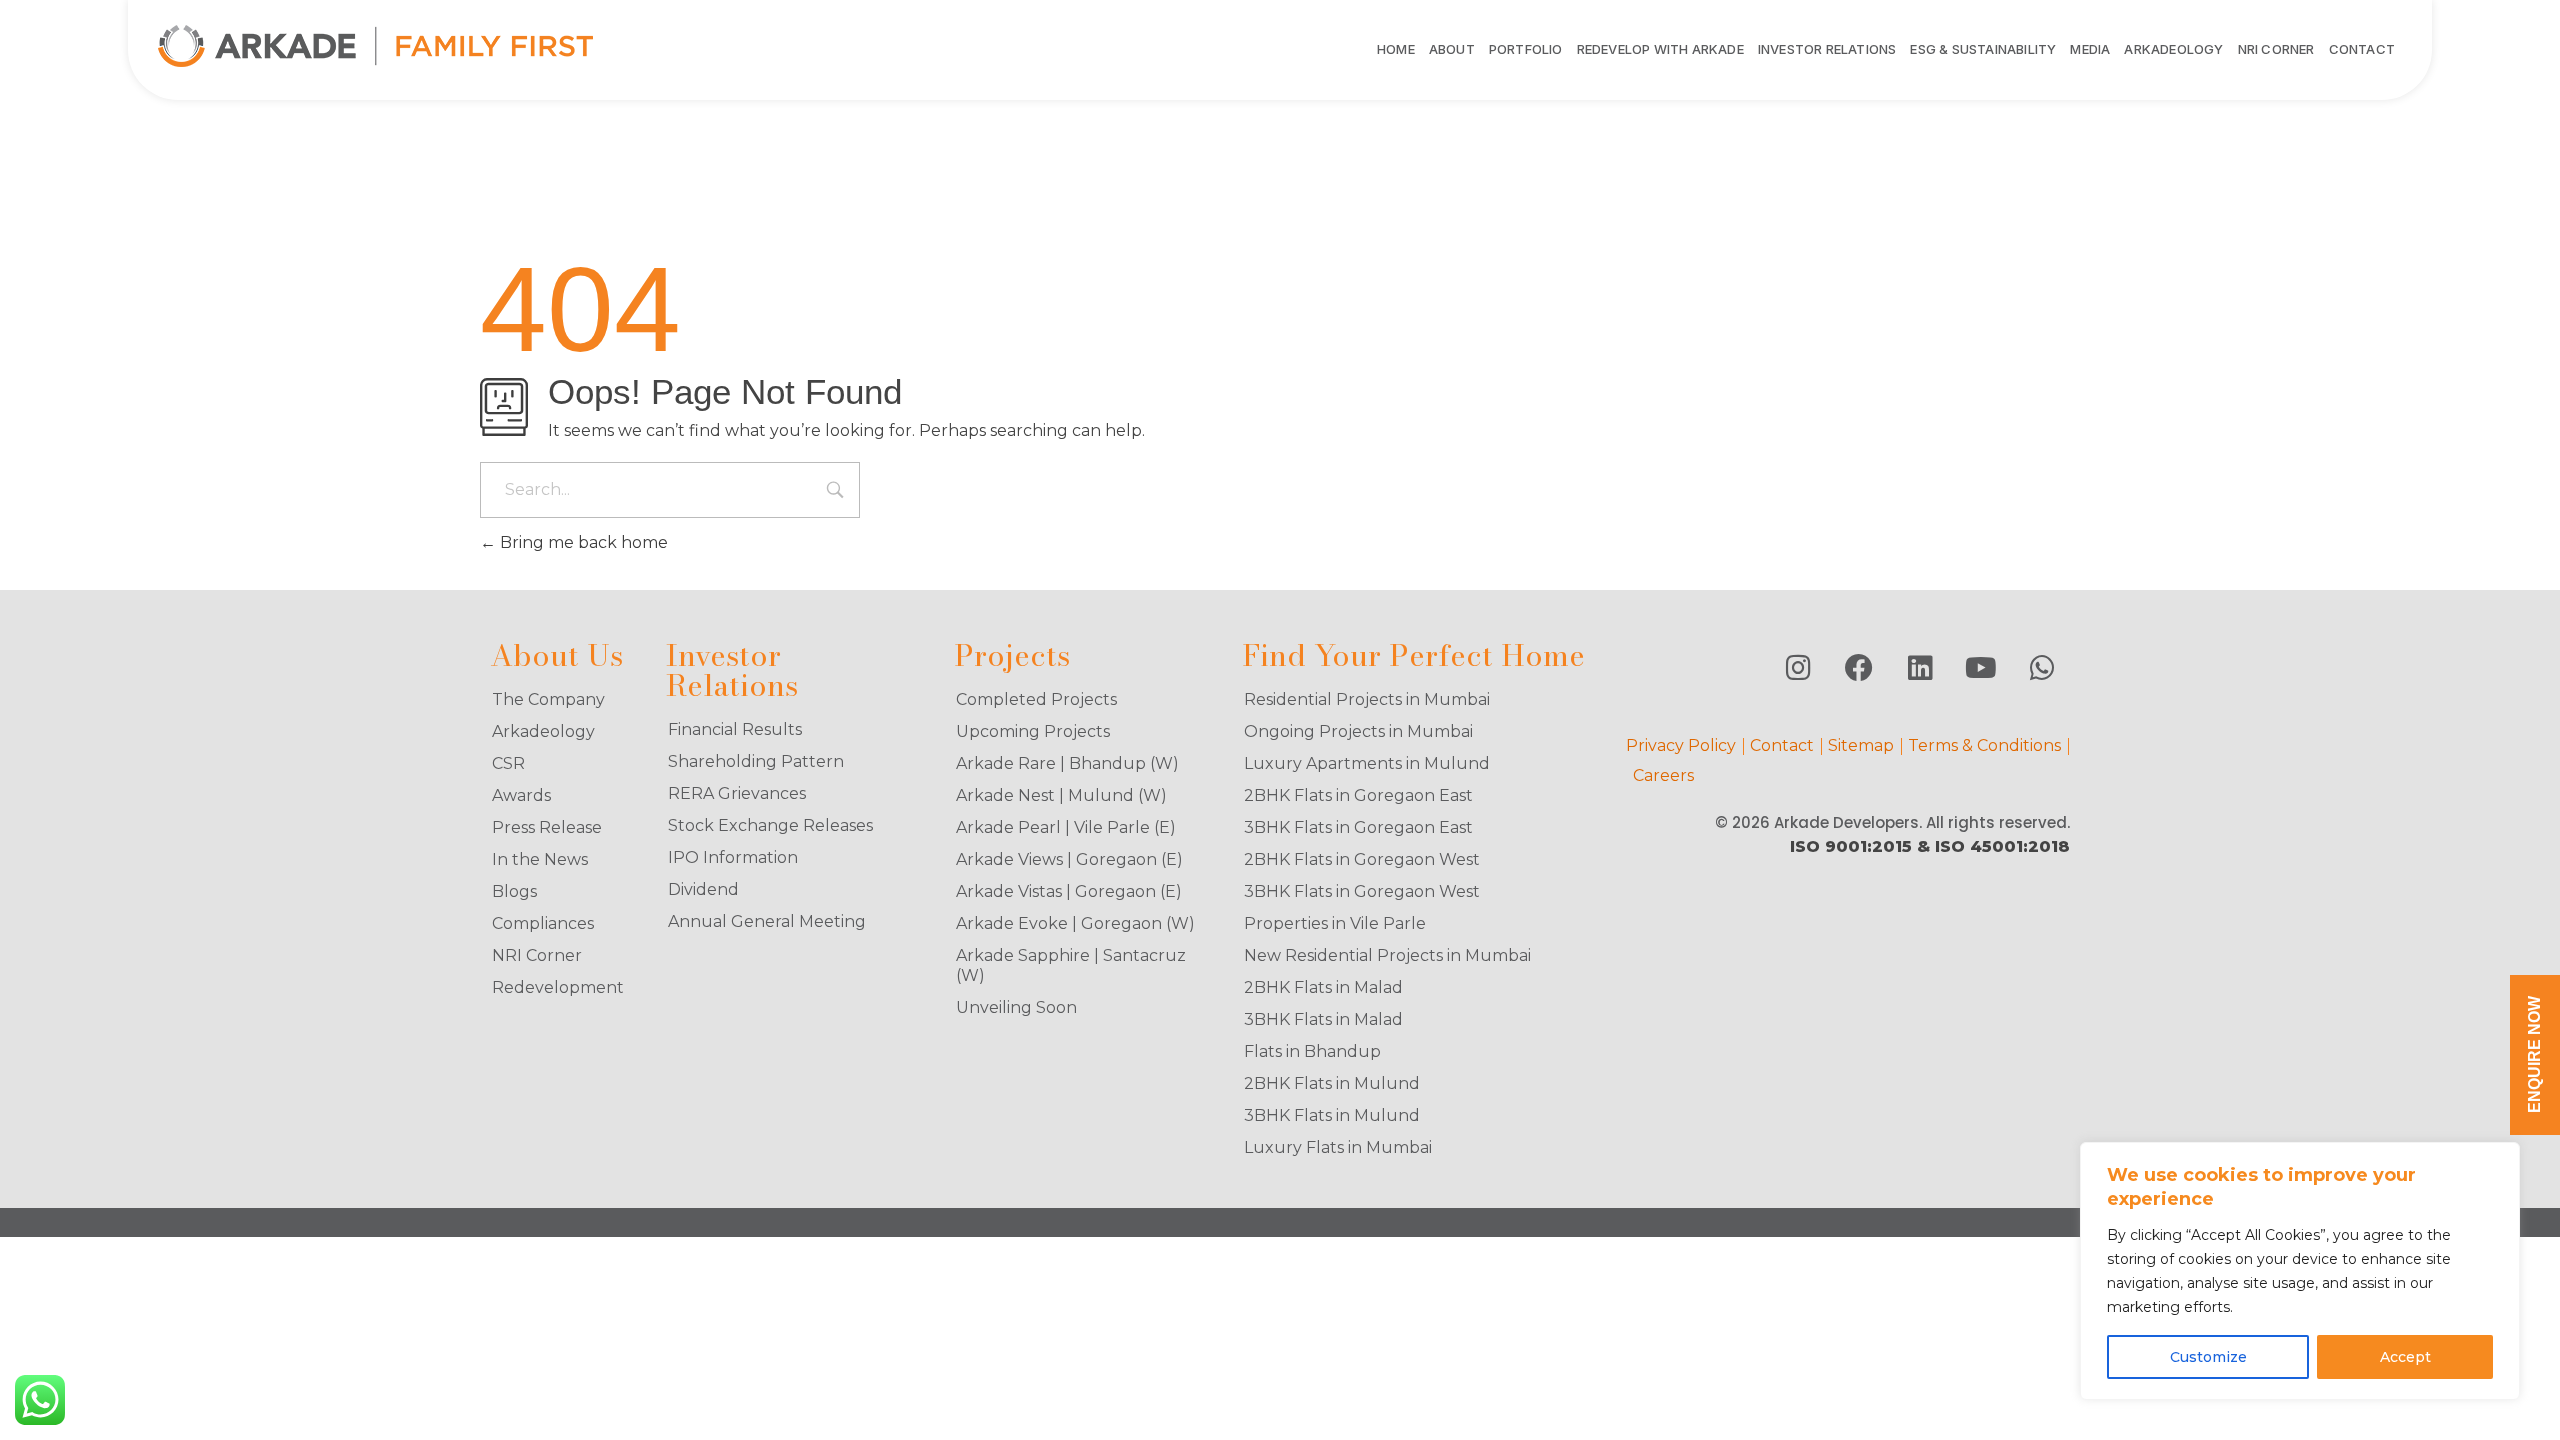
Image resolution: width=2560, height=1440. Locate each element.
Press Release (547, 827)
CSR (508, 763)
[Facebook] (1859, 668)
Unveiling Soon (1016, 1007)
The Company (548, 699)
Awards (521, 795)
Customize (2208, 1357)
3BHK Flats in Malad (1323, 1019)
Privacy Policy (1681, 745)
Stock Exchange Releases (770, 825)
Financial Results (735, 729)
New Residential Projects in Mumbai (1387, 955)
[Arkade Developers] (375, 46)
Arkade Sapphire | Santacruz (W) (1071, 965)
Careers (1663, 775)
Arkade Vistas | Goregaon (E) (1069, 891)
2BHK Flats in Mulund (1332, 1083)
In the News (540, 859)
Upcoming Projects (1033, 731)
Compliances (543, 923)
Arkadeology (543, 731)
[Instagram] (1798, 668)
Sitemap (1861, 745)
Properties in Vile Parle (1335, 923)
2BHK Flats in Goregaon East (1358, 795)
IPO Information (733, 857)
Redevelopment (558, 987)
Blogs (514, 891)
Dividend (703, 889)
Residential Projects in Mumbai (1367, 699)
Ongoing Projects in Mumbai (1358, 731)
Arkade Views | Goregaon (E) (1069, 859)
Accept (2405, 1357)
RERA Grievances (737, 793)
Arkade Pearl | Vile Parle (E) (1066, 827)
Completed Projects (1036, 699)
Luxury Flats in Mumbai (1338, 1147)
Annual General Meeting (767, 921)
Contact (1782, 745)
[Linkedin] (1920, 668)
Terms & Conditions (1984, 745)
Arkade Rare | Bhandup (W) (1067, 763)
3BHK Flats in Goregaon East (1358, 827)
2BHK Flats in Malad (1323, 987)
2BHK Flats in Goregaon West (1362, 859)
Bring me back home (582, 542)
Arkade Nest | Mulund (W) (1061, 795)
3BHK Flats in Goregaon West (1362, 891)
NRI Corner (537, 955)
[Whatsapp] (2042, 668)
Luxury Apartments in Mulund (1367, 763)
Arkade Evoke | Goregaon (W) (1075, 923)
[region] (2300, 1271)
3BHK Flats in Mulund (1332, 1115)
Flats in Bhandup (1312, 1051)
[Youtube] (1981, 668)
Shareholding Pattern (756, 761)
